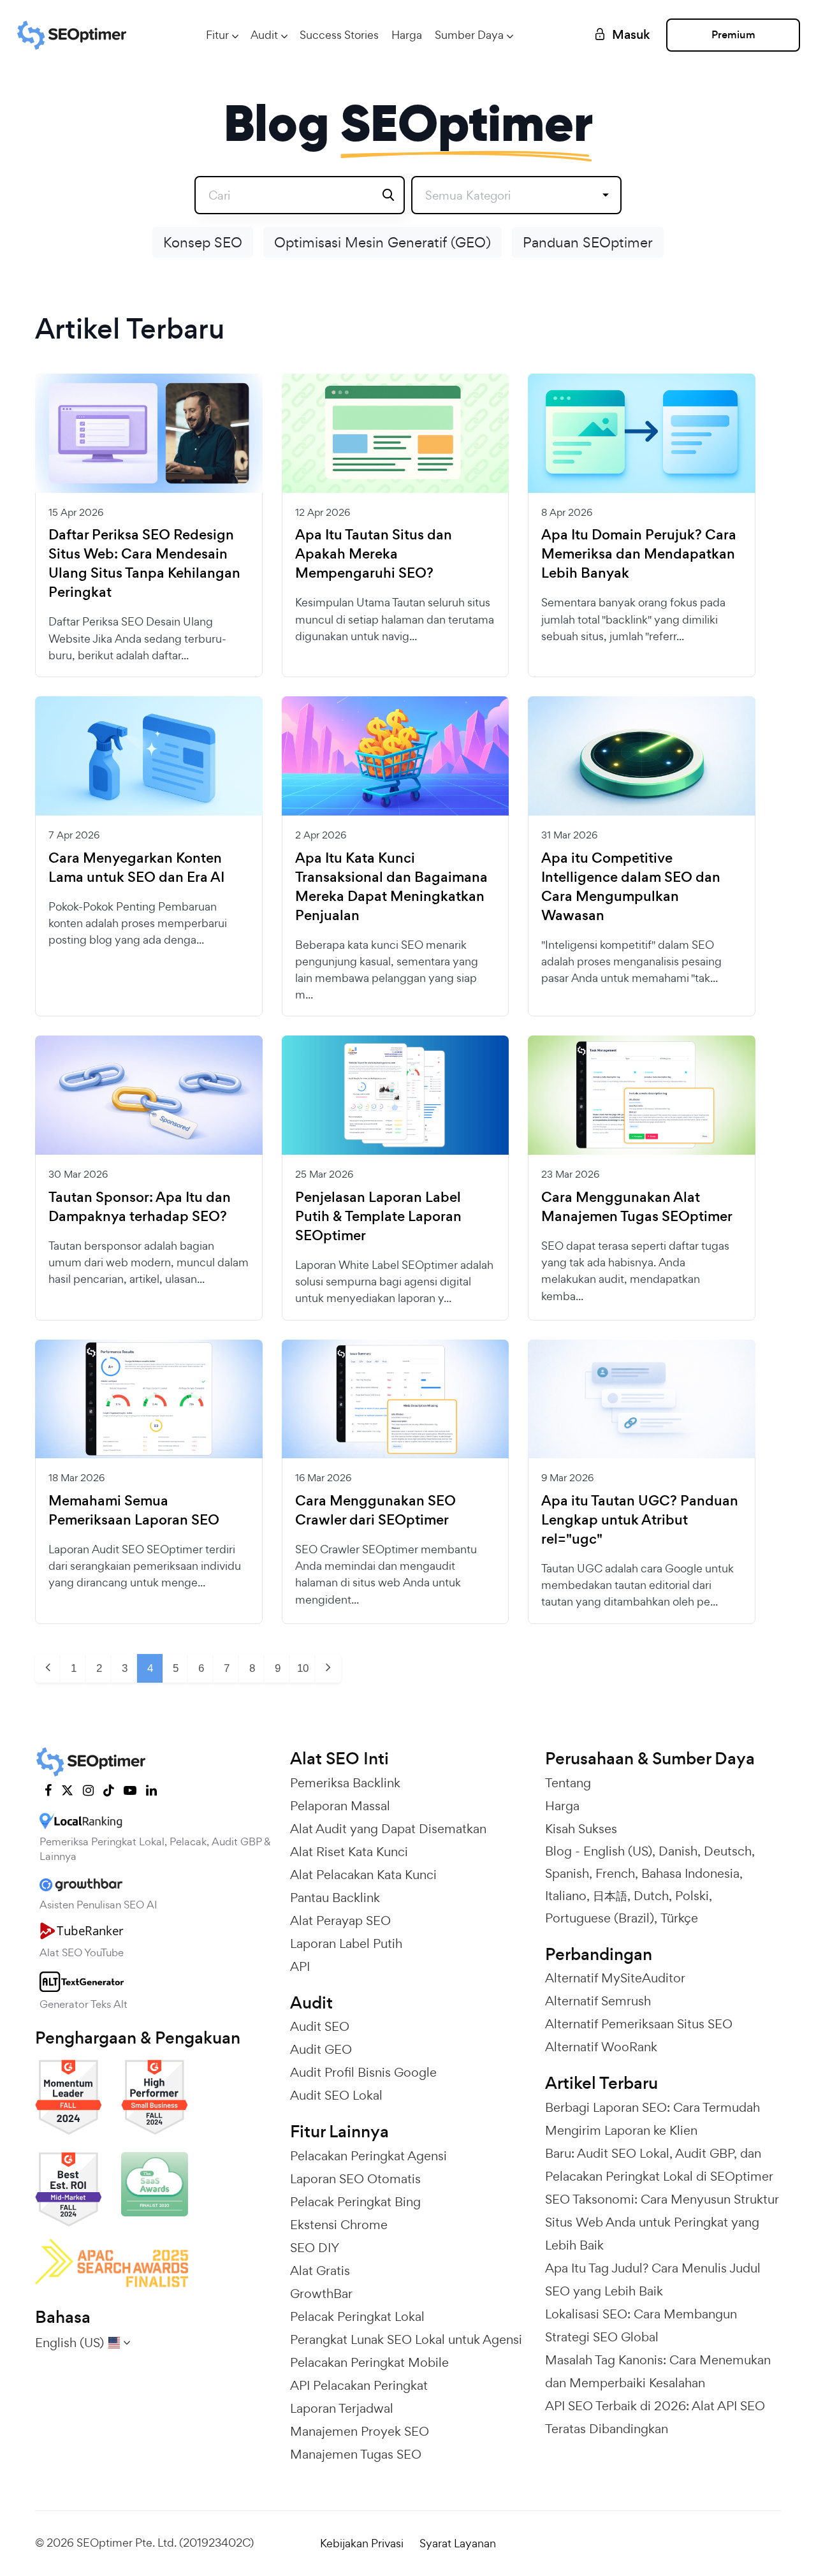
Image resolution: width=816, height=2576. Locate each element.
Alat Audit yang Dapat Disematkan (388, 1829)
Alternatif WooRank (601, 2047)
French (615, 1873)
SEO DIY (315, 2248)
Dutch (651, 1896)
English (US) (618, 1851)
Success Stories (339, 35)
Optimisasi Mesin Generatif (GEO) (382, 242)
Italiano (566, 1896)
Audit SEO (320, 2026)
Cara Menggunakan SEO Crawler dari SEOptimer (375, 1511)
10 (303, 1668)
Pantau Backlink (335, 1898)
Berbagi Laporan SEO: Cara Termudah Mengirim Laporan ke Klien (652, 2119)
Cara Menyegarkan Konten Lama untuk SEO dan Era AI (136, 868)
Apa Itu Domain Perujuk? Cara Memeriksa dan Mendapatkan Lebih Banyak (639, 554)
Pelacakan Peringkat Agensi (368, 2156)
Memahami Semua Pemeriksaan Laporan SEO (134, 1511)
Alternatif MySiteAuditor (615, 1978)
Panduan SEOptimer (588, 242)
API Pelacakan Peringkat (359, 2385)
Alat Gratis (320, 2271)
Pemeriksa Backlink (345, 1783)
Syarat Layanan (458, 2543)
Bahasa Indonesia (690, 1873)
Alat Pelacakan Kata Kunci (363, 1875)
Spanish (567, 1873)
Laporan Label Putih (346, 1943)
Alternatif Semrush (598, 2001)
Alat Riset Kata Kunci (349, 1852)
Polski (692, 1896)
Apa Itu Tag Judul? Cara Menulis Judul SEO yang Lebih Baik (653, 2280)
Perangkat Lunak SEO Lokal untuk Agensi (406, 2339)
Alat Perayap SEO (340, 1921)
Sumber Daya (469, 35)
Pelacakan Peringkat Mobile (369, 2362)
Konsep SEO (203, 242)
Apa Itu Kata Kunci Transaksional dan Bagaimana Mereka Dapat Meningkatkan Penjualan (391, 887)
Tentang (568, 1783)
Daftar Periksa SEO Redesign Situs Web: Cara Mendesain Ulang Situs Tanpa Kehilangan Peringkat (144, 564)
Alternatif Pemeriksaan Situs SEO (639, 2024)
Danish (678, 1851)
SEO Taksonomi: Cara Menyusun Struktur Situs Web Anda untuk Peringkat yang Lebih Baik (662, 2222)
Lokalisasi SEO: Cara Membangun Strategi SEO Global (641, 2325)
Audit (264, 35)
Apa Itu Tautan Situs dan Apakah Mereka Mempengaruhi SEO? (374, 554)
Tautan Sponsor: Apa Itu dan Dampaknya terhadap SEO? (140, 1207)
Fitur (217, 35)
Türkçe (679, 1918)
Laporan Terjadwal (342, 2408)
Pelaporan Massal (340, 1806)
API (300, 1966)
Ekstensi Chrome (339, 2225)
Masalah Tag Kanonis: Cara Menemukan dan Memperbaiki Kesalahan (658, 2371)
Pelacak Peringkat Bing (355, 2202)
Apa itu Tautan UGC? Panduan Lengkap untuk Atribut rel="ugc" (640, 1520)
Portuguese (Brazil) (600, 1918)
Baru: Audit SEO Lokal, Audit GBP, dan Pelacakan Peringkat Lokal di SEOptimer (659, 2165)
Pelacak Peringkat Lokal (357, 2316)
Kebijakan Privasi (362, 2543)
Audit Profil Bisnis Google (363, 2072)
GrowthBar (321, 2294)
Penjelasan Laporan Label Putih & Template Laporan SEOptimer (378, 1217)
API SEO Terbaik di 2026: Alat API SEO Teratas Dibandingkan (655, 2417)
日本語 (610, 1896)
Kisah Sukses (581, 1829)
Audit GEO (321, 2049)
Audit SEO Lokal (336, 2095)
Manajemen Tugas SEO (356, 2454)
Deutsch (728, 1851)
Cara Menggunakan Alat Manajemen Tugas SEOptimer (637, 1207)
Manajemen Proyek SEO (360, 2431)
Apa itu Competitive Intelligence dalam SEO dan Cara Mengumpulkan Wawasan (631, 887)
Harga (407, 35)
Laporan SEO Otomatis (355, 2179)
